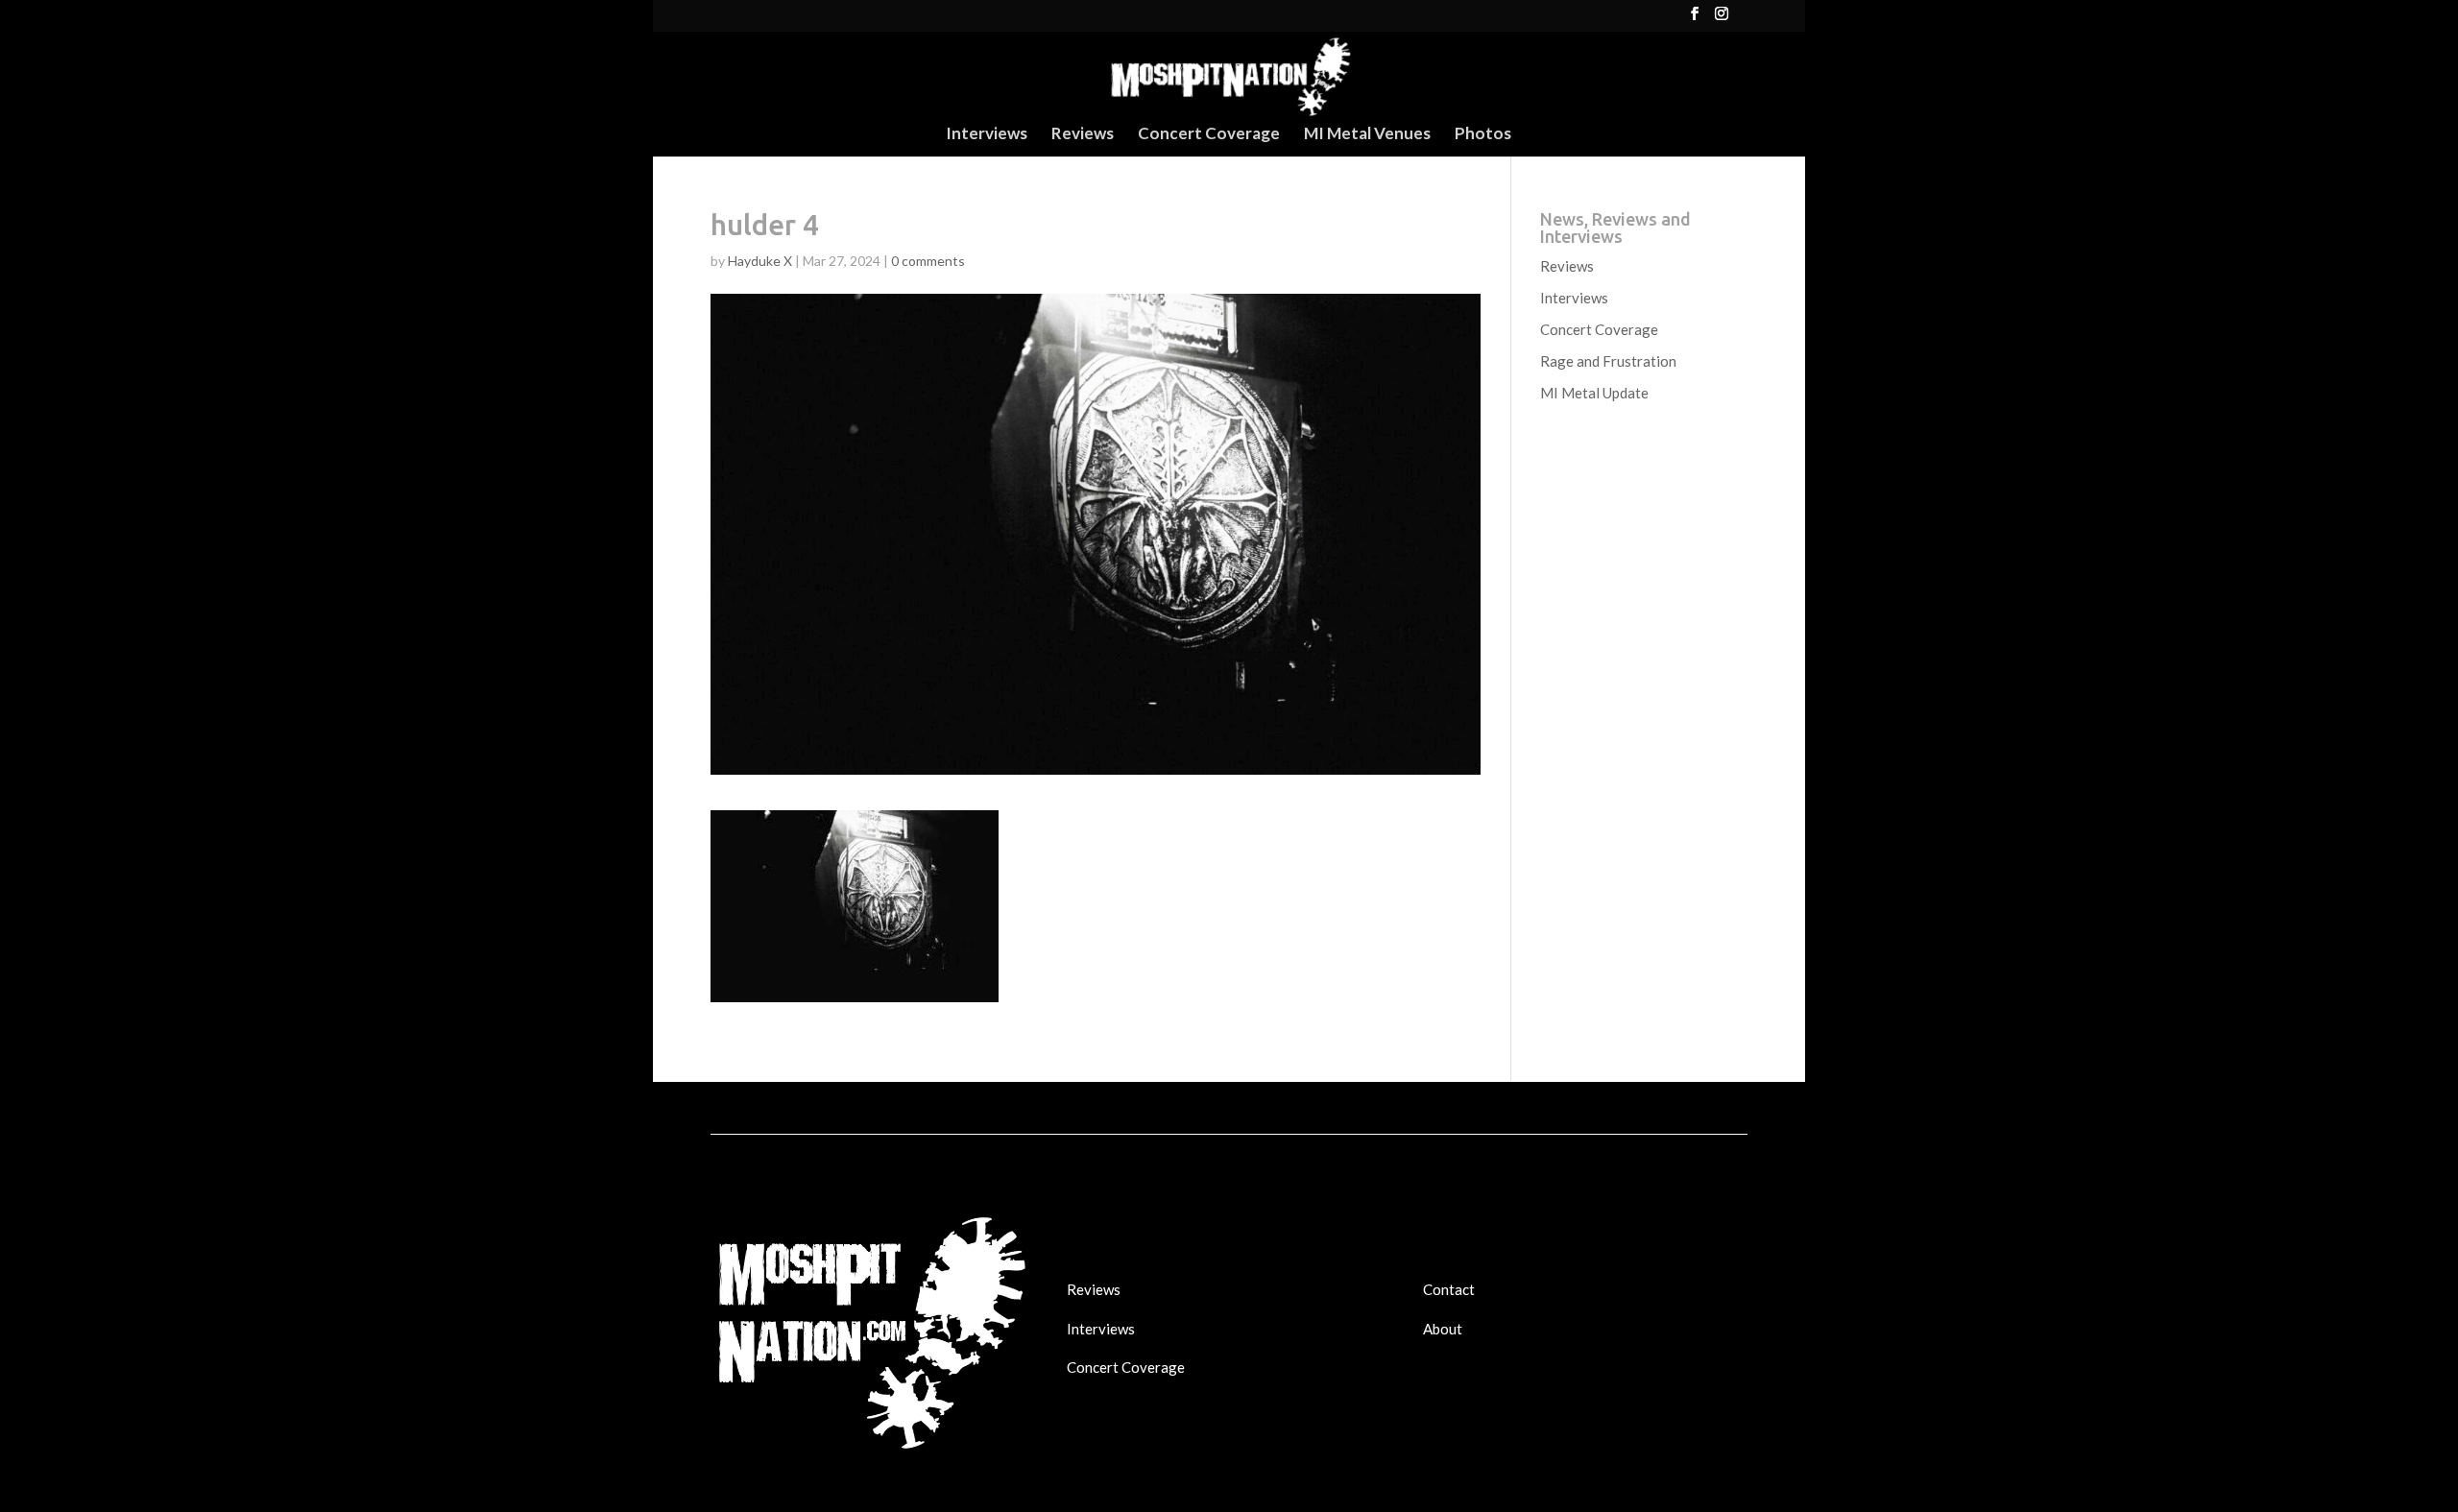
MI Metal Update (1594, 393)
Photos (1483, 135)
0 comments (928, 261)
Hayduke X (760, 261)
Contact (1449, 1289)
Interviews (987, 135)
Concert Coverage (1209, 135)
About (1443, 1329)
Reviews (1083, 135)
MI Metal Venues (1367, 135)
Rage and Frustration (1608, 361)
